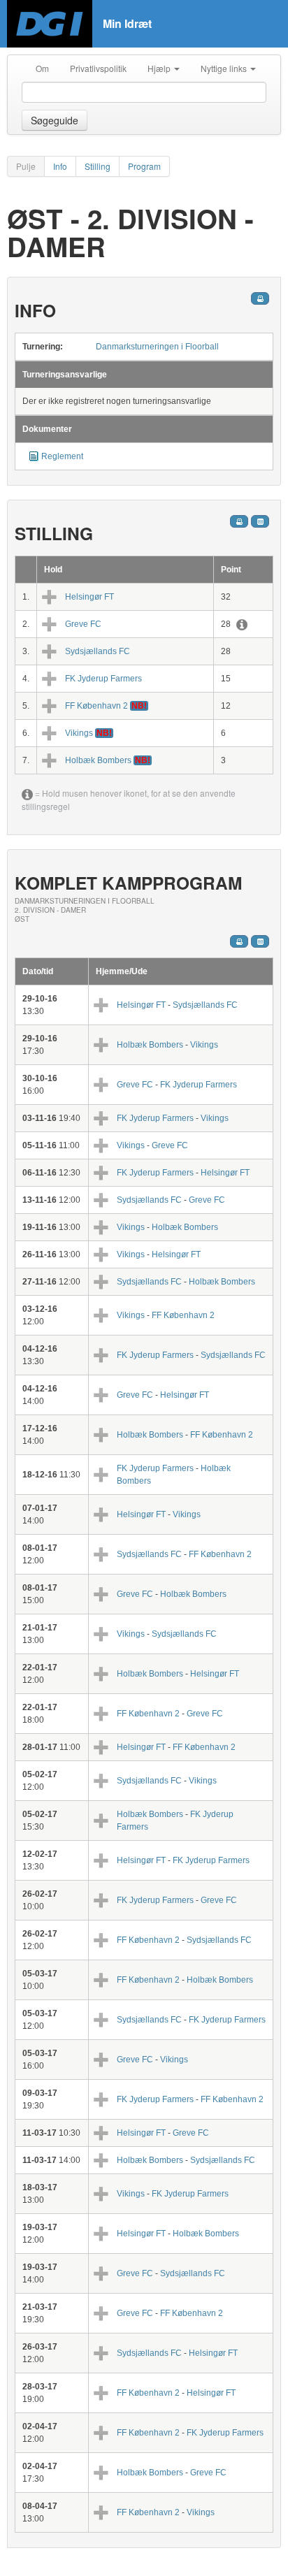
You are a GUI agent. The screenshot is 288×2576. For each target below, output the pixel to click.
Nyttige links (225, 68)
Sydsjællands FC (98, 651)
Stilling (98, 166)
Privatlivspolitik (98, 68)
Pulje (26, 166)
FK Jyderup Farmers (103, 679)
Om (42, 68)
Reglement (62, 456)
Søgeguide (55, 120)
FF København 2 (96, 706)
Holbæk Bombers (98, 760)
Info (60, 166)
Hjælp (160, 68)
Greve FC (83, 624)
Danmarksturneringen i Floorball (157, 347)
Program (144, 166)
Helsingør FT (89, 597)
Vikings (79, 733)
